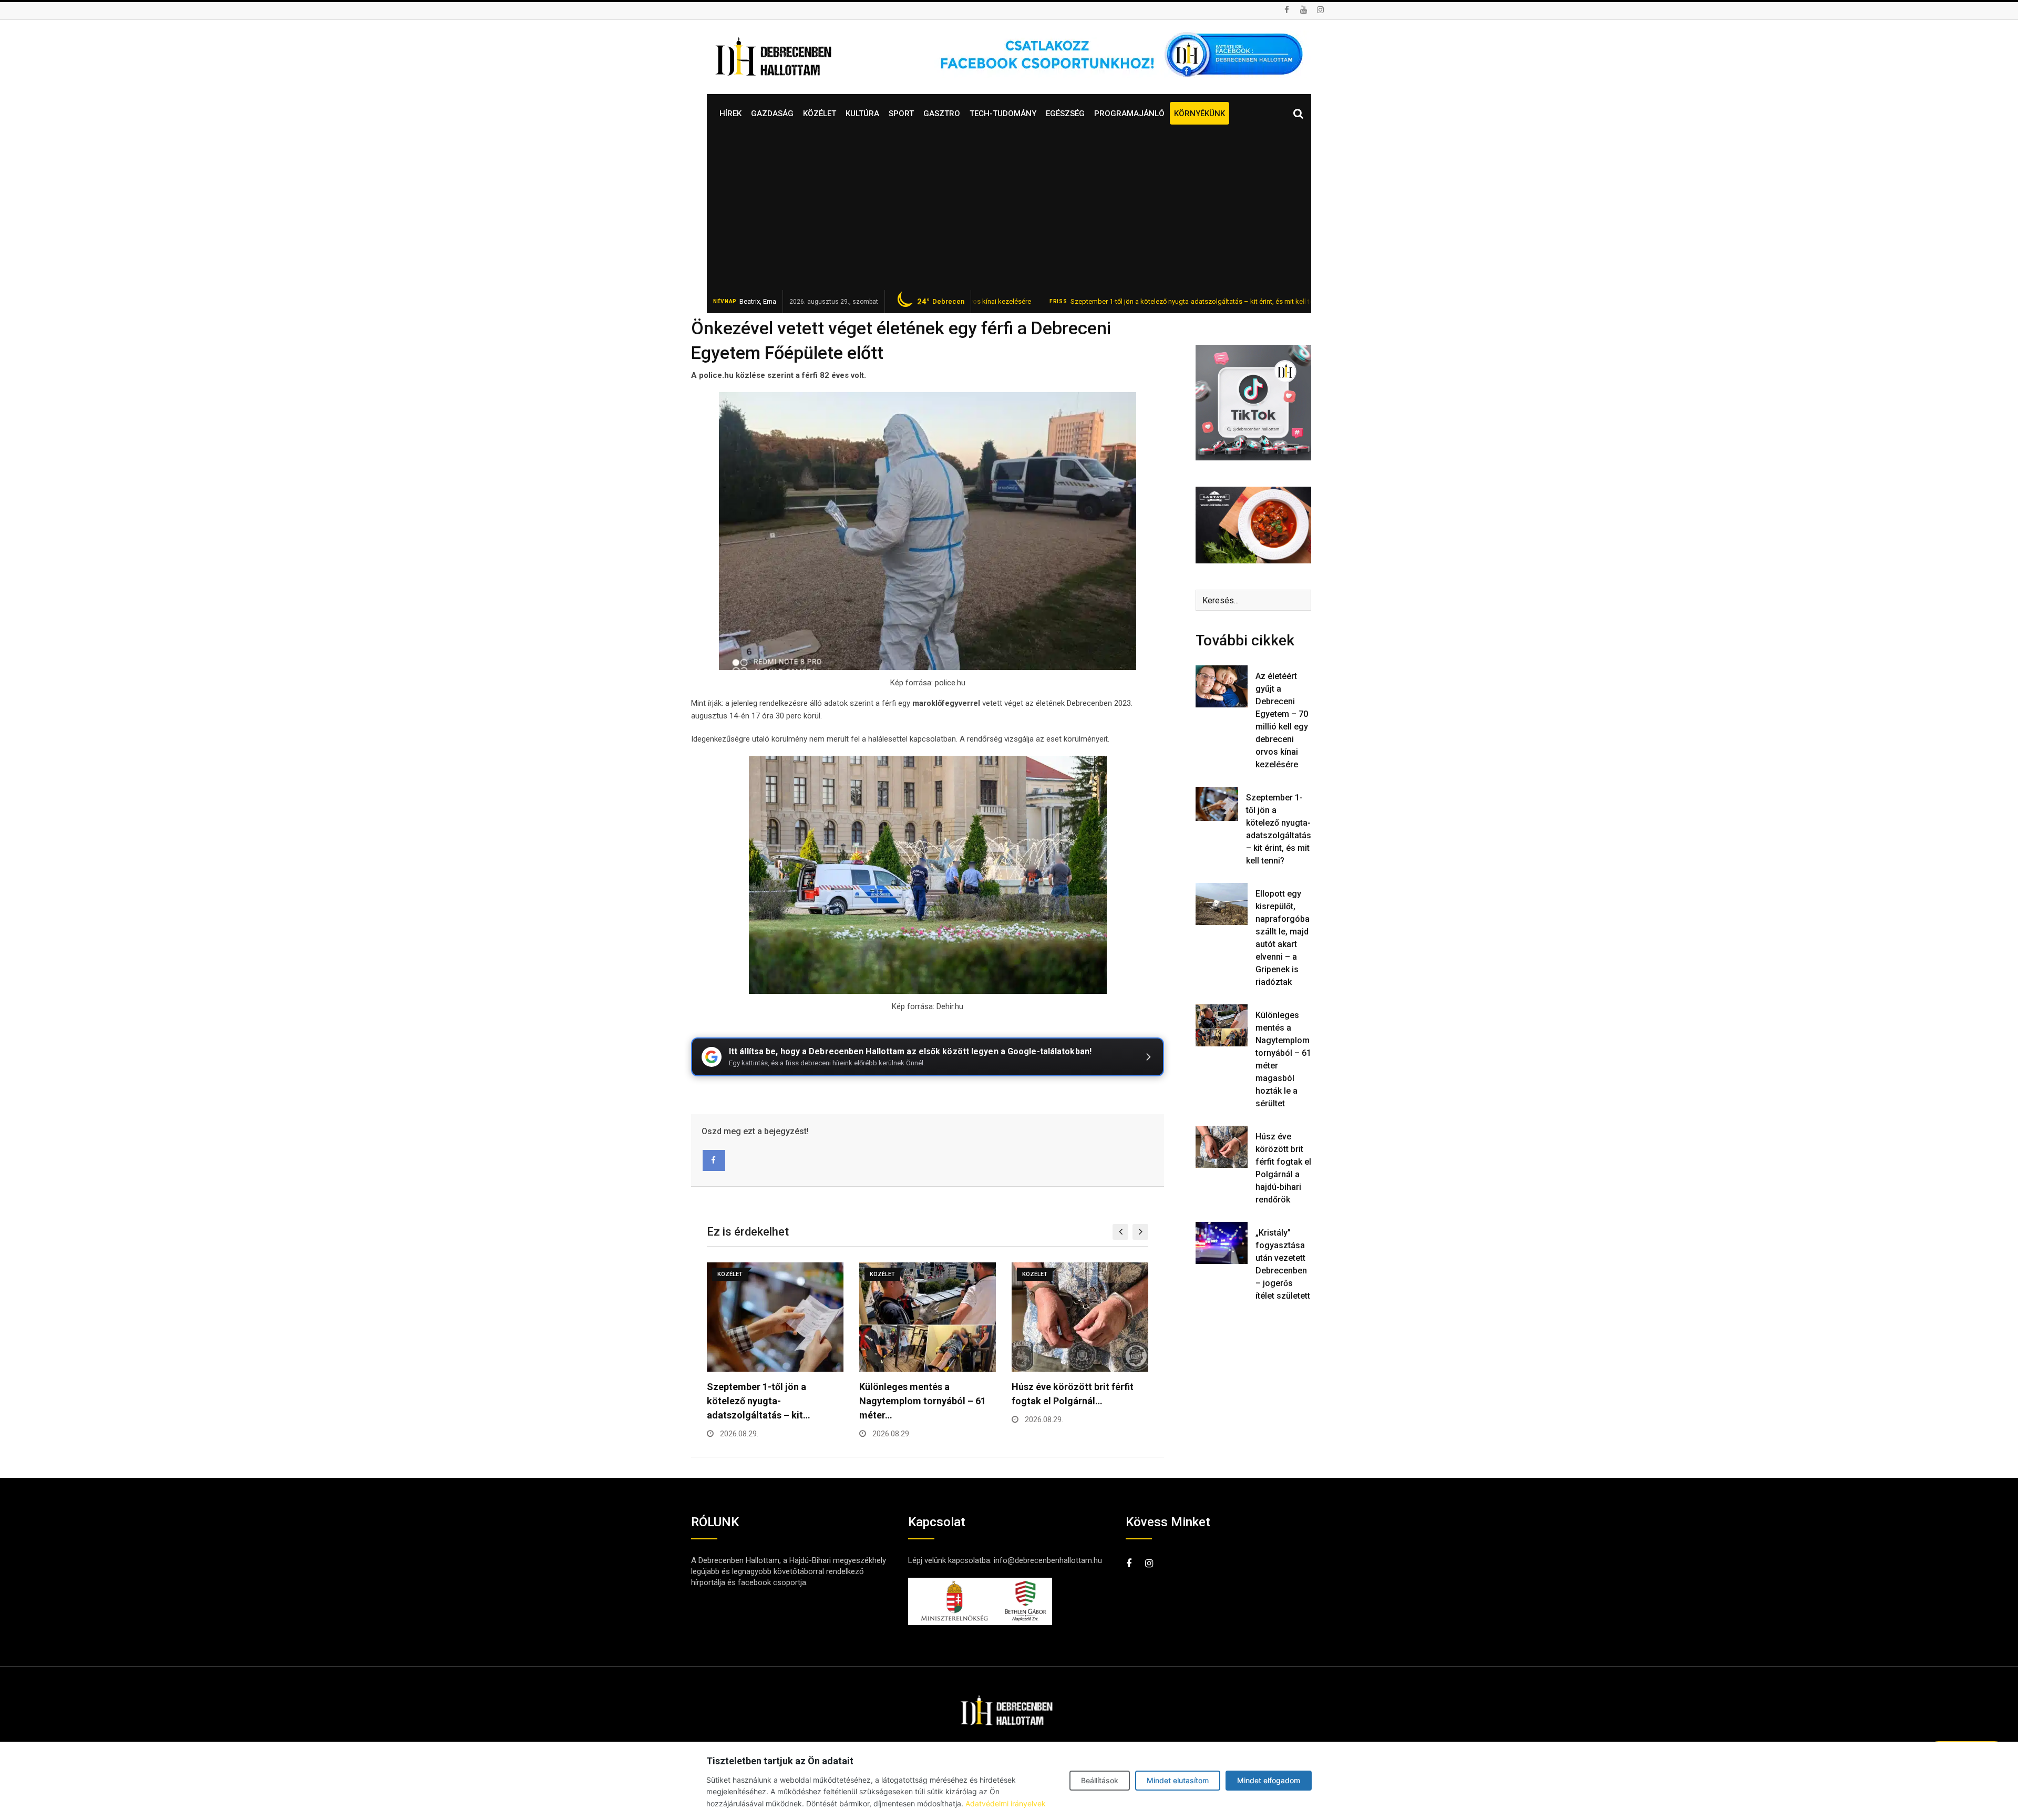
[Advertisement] (1009, 211)
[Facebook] (714, 1160)
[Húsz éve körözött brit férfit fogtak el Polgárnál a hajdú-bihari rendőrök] (1222, 1147)
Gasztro (942, 114)
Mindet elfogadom (1269, 1780)
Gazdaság (772, 114)
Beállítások (1100, 1780)
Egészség (1065, 114)
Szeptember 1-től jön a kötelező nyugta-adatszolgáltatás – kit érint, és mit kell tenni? (1099, 301)
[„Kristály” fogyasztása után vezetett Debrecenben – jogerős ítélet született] (1222, 1243)
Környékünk (1200, 114)
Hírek (730, 114)
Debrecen (941, 302)
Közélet (820, 114)
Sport (901, 114)
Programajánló (1129, 114)
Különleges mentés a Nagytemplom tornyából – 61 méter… (770, 1401)
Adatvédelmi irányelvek (1006, 1803)
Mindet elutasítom (1178, 1780)
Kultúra (862, 114)
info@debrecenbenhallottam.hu (1048, 1560)
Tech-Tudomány (1003, 114)
